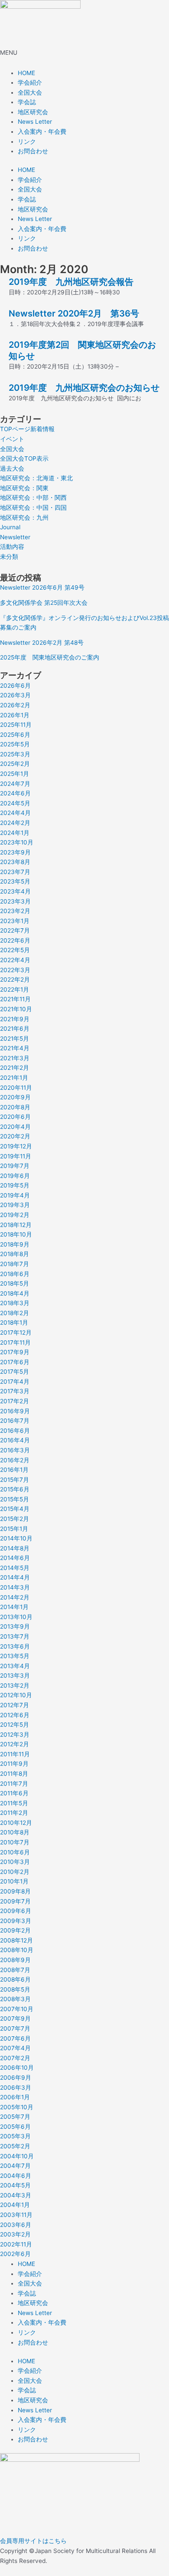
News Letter (35, 122)
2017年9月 (15, 1352)
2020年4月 (15, 1127)
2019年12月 (16, 1146)
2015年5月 (15, 1499)
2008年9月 (15, 1960)
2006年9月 (16, 2078)
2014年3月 (15, 1587)
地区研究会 (33, 112)
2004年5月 (15, 2185)
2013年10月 (16, 1617)
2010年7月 (15, 1842)
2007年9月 (15, 2019)
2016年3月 (15, 1450)
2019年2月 (15, 1215)
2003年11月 (16, 2215)
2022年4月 (15, 960)
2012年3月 (15, 1735)
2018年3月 (15, 1303)
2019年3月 (15, 1205)
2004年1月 (15, 2205)
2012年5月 (15, 1725)
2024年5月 (15, 803)
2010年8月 (15, 1832)
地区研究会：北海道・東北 (36, 478)
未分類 (9, 557)
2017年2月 (15, 1401)
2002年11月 (16, 2244)
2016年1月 (14, 1470)
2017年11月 (15, 1342)
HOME (26, 73)
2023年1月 (15, 921)
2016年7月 (15, 1421)
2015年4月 (15, 1509)
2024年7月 (15, 784)
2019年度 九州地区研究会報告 (71, 282)
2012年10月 (16, 1695)
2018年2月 (15, 1313)
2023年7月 (15, 872)
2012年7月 (15, 1705)
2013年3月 (15, 1676)
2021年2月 (15, 1068)
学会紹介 (30, 82)
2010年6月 (15, 1852)
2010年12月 (16, 1823)
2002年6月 (15, 2254)
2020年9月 (15, 1097)
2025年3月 (15, 754)
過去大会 (12, 468)
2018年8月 (15, 1254)
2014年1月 (14, 1607)
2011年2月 (14, 1813)
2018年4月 (15, 1293)
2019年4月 (15, 1195)
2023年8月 (15, 862)
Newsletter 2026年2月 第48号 (42, 643)
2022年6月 (15, 940)
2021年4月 (15, 1048)
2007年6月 (15, 2038)
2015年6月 (15, 1489)
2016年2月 (15, 1460)
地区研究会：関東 (24, 488)
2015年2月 (15, 1519)
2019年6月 (15, 1176)
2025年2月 (15, 764)
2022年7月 (15, 930)
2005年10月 (17, 2107)
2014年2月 (15, 1597)
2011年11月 (15, 1754)
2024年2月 (15, 823)
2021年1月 (14, 1078)
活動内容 (12, 547)
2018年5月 (15, 1283)
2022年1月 (15, 990)
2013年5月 (15, 1656)
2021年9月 (15, 1019)
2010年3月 (15, 1862)
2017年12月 (16, 1333)
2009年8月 (15, 1891)
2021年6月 (15, 1029)
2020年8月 (15, 1107)
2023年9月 (15, 852)
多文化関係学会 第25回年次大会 (44, 603)
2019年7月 (15, 1166)
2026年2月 (15, 705)
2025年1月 (15, 774)
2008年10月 (17, 1950)
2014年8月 (15, 1548)
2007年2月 (15, 2058)
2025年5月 (15, 744)
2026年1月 (15, 715)
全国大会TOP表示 (24, 458)
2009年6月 (16, 1911)
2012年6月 (15, 1715)
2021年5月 (15, 1039)
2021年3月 (15, 1058)
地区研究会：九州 (24, 518)
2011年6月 (14, 1793)
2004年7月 (15, 2166)
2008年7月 (15, 1970)
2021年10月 (16, 1009)
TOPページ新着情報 (27, 429)
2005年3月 (15, 2136)
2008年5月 (15, 1989)
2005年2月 (15, 2146)
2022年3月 (15, 970)
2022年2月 (15, 980)
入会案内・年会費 (42, 132)
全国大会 (30, 92)
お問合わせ (33, 151)
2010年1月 (14, 1881)
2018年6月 (15, 1274)
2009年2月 (15, 1930)
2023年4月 (15, 891)
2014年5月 (15, 1568)
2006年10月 (17, 2068)
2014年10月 (16, 1538)
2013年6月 (15, 1646)
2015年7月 (15, 1480)
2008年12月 (16, 1940)
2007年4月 (15, 2048)
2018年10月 (16, 1234)
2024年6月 (15, 793)
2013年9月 (15, 1626)
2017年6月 (15, 1362)
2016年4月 (15, 1440)
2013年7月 (15, 1636)
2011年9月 (14, 1764)
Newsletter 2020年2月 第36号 (74, 313)
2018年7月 (15, 1264)
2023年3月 (15, 901)
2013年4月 (15, 1666)
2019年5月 (15, 1185)
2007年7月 (15, 2028)
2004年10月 (17, 2156)
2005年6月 (15, 2127)
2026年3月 (15, 695)
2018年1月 (14, 1323)
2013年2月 (15, 1685)
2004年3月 (16, 2195)
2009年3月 (16, 1921)
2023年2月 (15, 911)
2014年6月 (15, 1558)
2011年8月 (14, 1774)
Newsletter (15, 537)
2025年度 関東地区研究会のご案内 (50, 657)
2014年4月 (15, 1577)
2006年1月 (15, 2097)
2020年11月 (16, 1088)
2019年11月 (16, 1156)
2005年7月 (15, 2117)
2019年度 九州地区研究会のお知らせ (84, 388)
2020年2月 (15, 1136)
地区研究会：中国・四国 (33, 508)
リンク (27, 142)
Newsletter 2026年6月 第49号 (42, 587)
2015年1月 (14, 1529)
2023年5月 (15, 881)
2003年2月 (15, 2234)
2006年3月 (16, 2088)
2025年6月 (15, 735)
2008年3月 (15, 1999)
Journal (10, 527)
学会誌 (27, 102)
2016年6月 (15, 1431)
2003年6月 (16, 2225)
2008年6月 (15, 1979)
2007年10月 (17, 2009)
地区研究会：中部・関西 (33, 498)
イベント (12, 439)
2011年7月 (14, 1784)
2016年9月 (15, 1411)
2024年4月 (15, 813)
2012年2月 (15, 1744)
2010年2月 (15, 1872)
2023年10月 (17, 842)
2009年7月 (15, 1901)
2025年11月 (16, 725)
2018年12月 (16, 1225)
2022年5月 (15, 950)
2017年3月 (15, 1391)
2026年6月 (15, 686)
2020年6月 (15, 1117)
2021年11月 (15, 999)
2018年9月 (15, 1244)
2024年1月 (15, 833)
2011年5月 (14, 1803)
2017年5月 (15, 1372)
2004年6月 (16, 2176)
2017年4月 (15, 1382)
